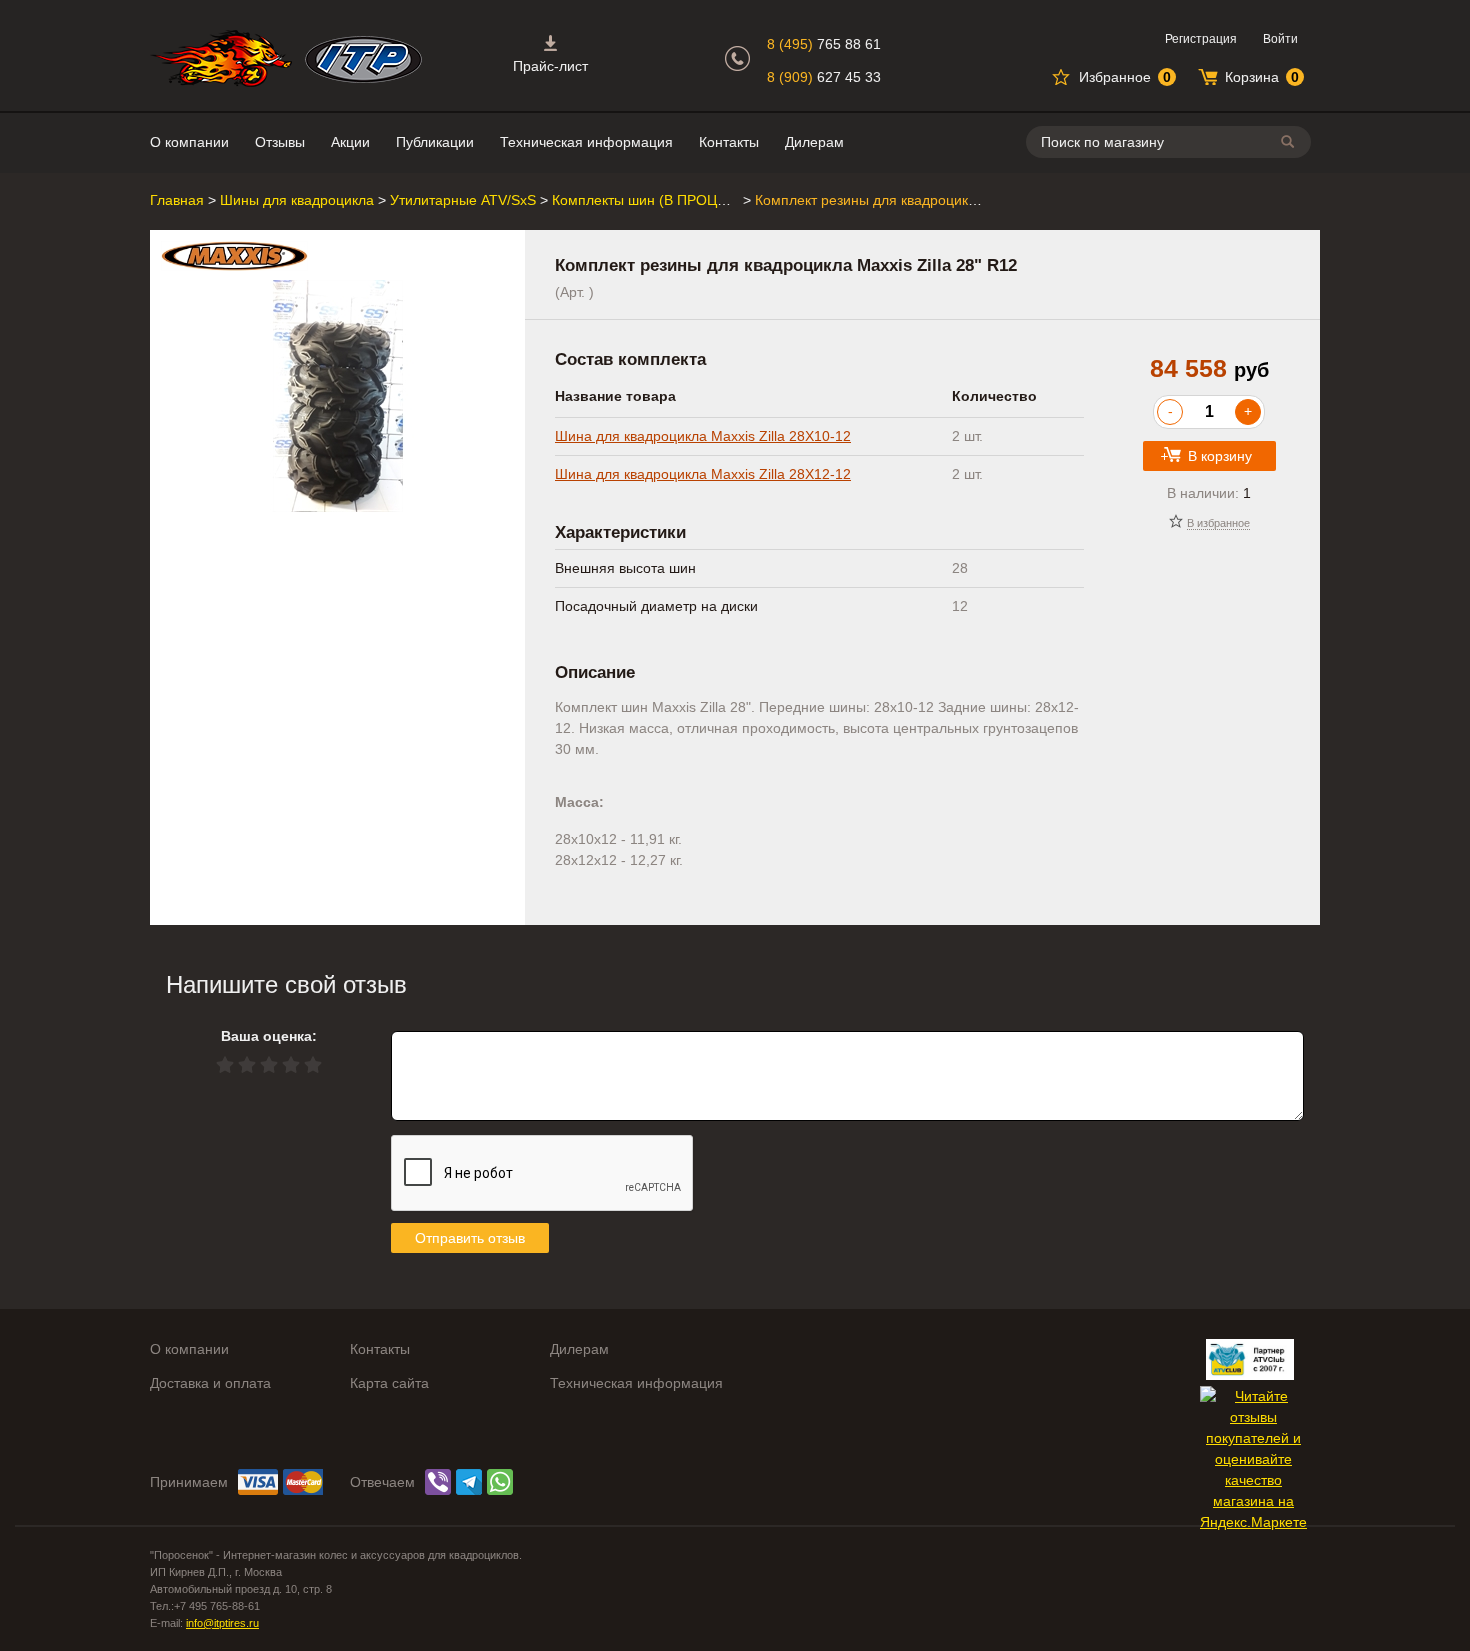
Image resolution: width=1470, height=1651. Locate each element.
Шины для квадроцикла (297, 200)
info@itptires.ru (222, 1623)
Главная (177, 200)
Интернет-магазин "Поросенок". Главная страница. (221, 58)
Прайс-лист (550, 66)
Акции (350, 142)
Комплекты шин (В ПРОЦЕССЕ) (656, 200)
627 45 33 (824, 77)
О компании (189, 142)
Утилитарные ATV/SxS (463, 200)
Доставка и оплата (210, 1383)
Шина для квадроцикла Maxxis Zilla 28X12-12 (703, 474)
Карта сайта (389, 1383)
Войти (1280, 39)
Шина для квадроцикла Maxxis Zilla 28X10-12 (703, 436)
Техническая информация (586, 142)
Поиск (1291, 141)
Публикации (435, 142)
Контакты (729, 142)
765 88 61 (824, 44)
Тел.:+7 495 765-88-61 (205, 1606)
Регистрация (1201, 39)
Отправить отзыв (470, 1238)
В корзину (1220, 456)
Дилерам (814, 142)
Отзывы (280, 142)
